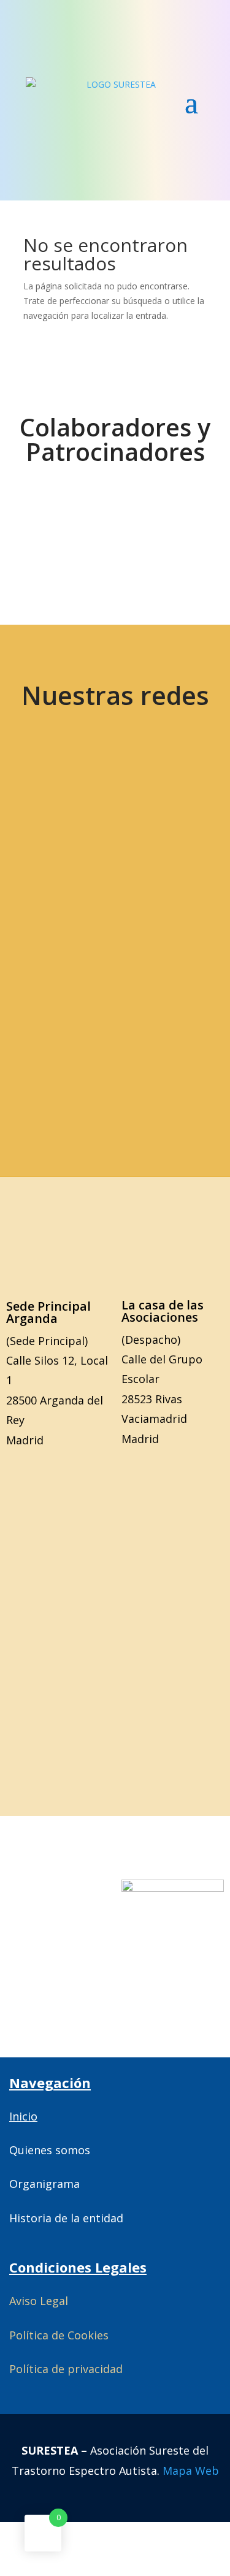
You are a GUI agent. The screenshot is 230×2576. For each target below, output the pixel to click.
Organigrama (44, 2184)
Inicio (23, 2116)
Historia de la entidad (66, 2218)
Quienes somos (50, 2150)
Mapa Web (191, 2471)
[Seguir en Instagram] (69, 874)
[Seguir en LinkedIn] (156, 874)
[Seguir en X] (69, 797)
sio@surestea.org (115, 1053)
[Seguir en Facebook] (156, 797)
